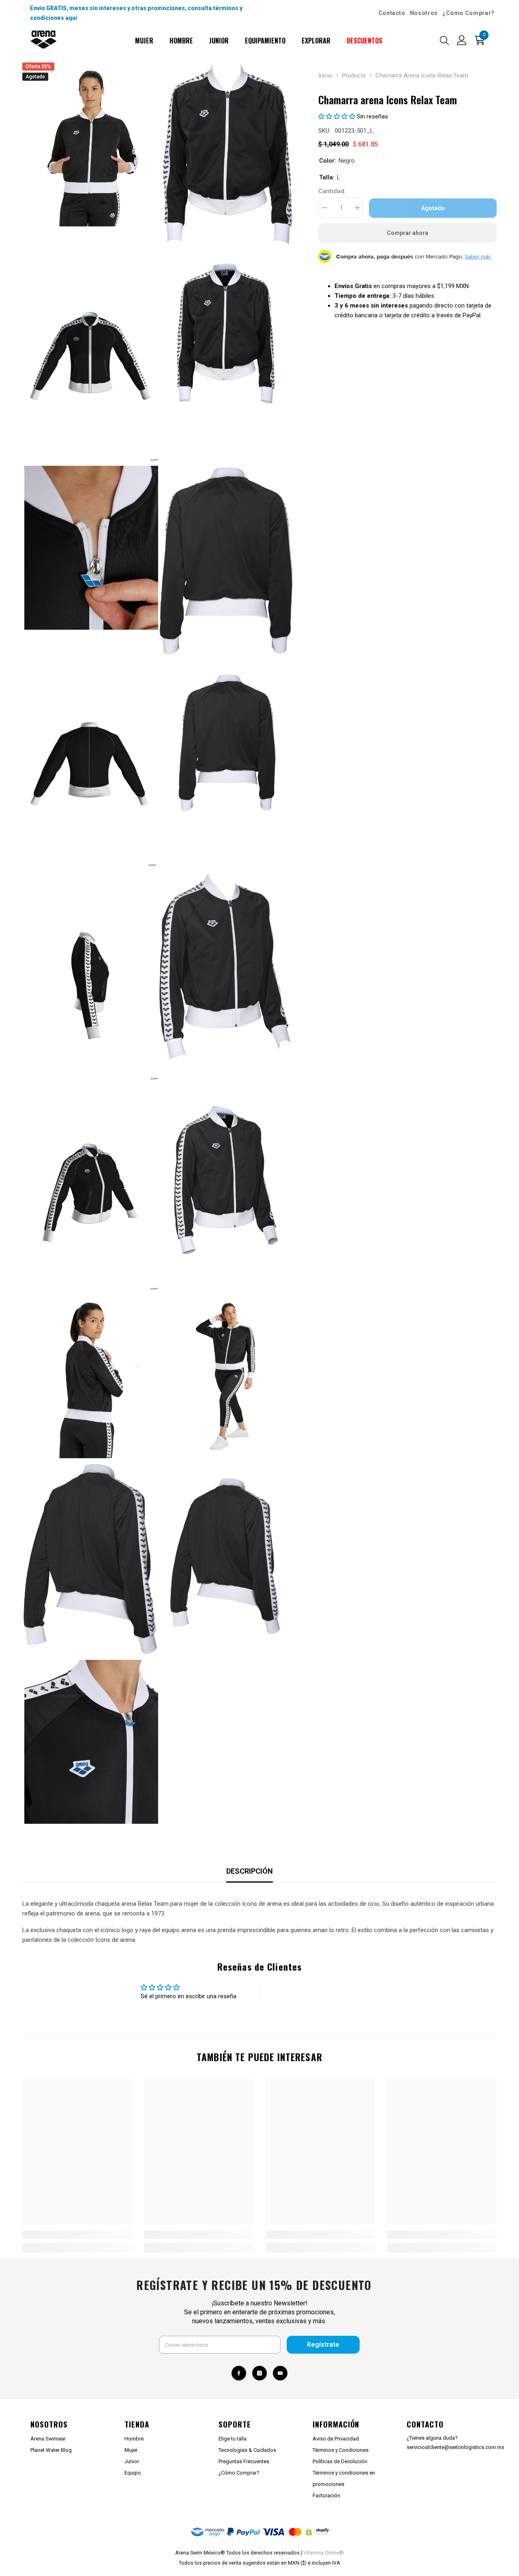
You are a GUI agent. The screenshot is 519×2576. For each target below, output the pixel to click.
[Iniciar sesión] (462, 40)
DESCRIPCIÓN (250, 1871)
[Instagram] (259, 2373)
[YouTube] (280, 2373)
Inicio (325, 75)
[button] (338, 116)
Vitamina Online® (324, 2553)
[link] (77, 2235)
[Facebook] (239, 2373)
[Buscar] (444, 40)
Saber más (478, 256)
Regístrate (323, 2345)
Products (354, 75)
